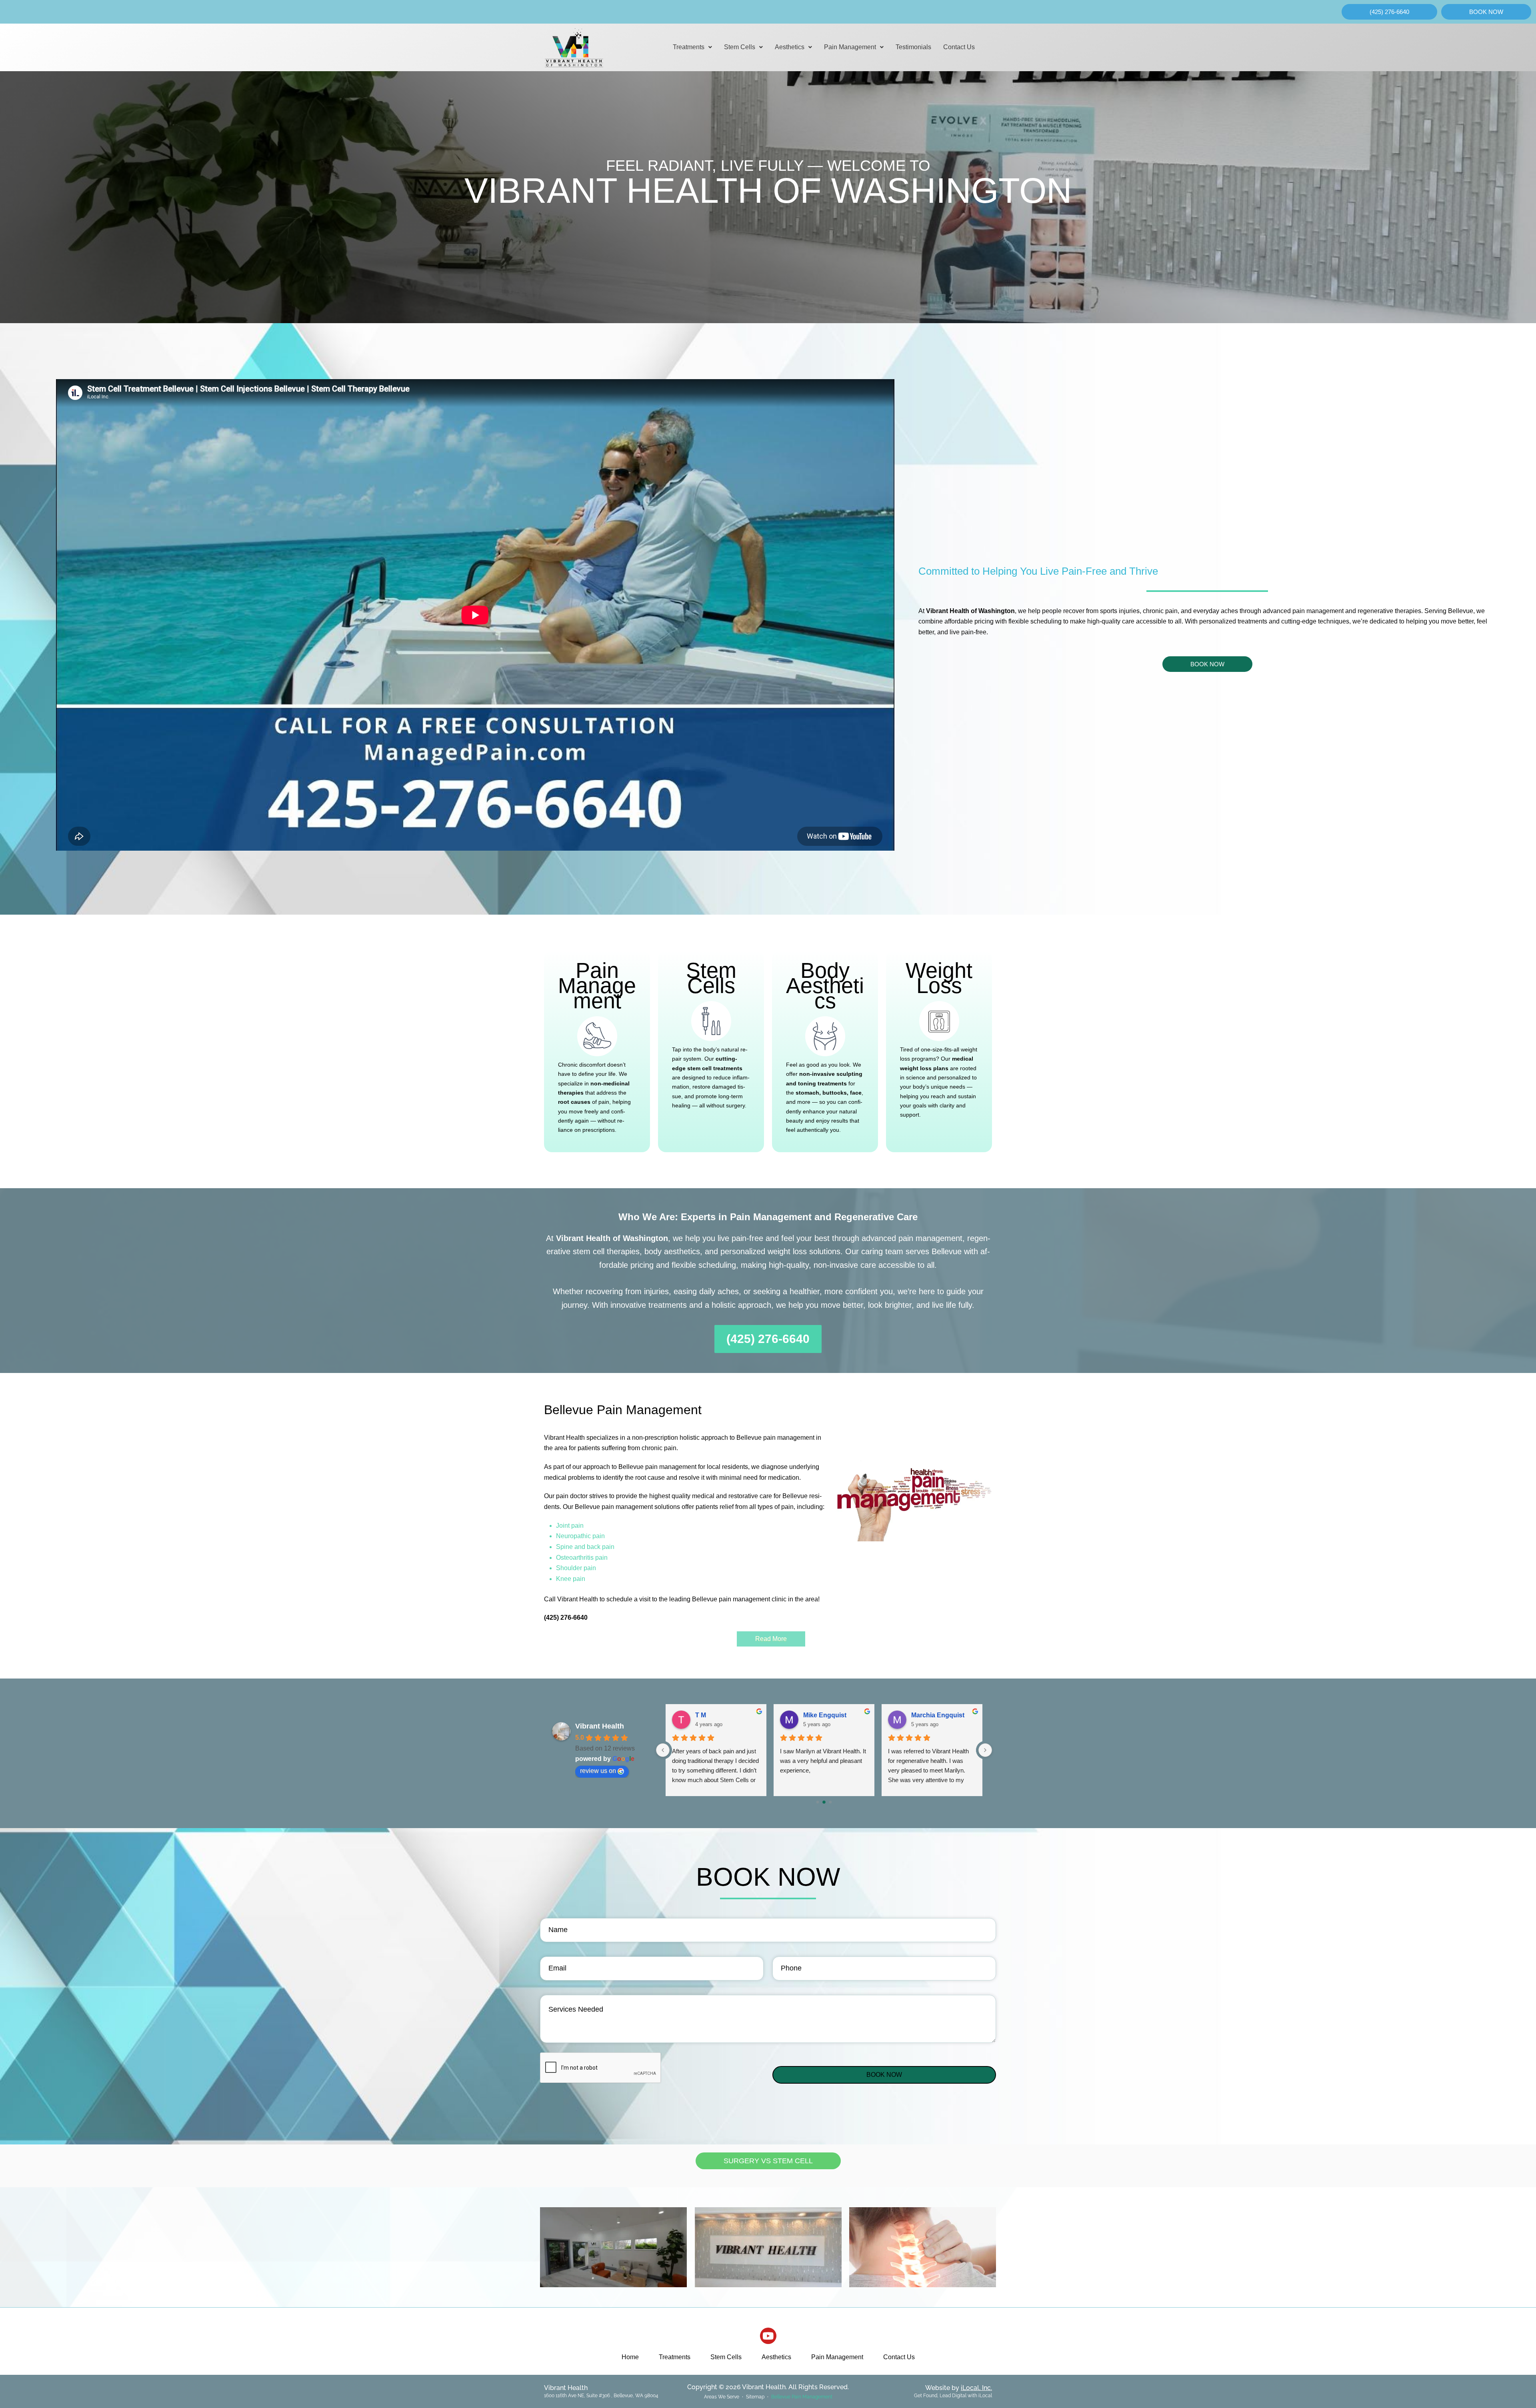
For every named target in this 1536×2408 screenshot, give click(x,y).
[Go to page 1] (824, 1802)
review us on (598, 1771)
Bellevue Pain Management (802, 2397)
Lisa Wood (927, 1715)
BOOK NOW (884, 2075)
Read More (771, 1639)
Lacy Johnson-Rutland (836, 1715)
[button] (692, 47)
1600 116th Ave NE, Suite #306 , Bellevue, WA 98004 (601, 2396)
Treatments (689, 47)
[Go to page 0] (818, 1802)
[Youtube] (768, 2336)
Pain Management (850, 47)
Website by (959, 2388)
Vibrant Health (600, 1726)
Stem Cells (740, 47)
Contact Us (959, 47)
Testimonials (913, 47)
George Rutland (719, 1715)
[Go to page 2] (830, 1802)
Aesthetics (790, 47)
